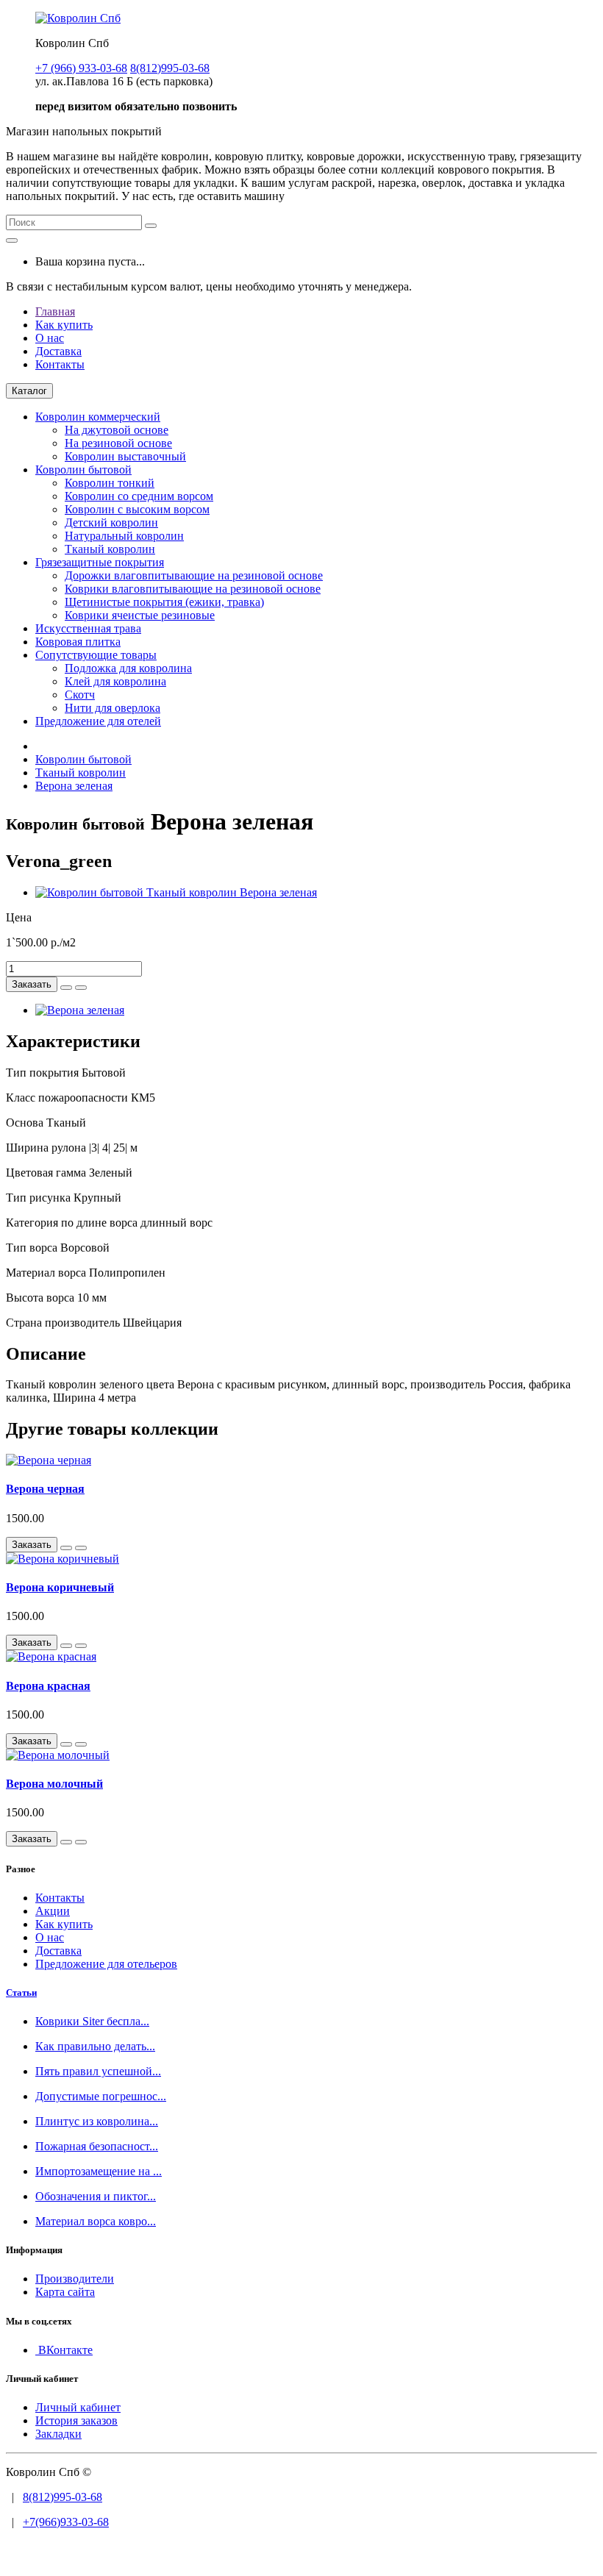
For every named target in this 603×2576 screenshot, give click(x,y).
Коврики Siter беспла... (92, 2021)
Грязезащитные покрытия (100, 562)
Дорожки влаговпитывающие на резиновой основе (194, 575)
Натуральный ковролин (124, 536)
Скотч (80, 695)
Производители (75, 2279)
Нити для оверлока (113, 708)
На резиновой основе (118, 443)
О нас (50, 338)
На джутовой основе (117, 430)
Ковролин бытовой (83, 470)
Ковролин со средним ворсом (139, 496)
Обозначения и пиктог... (96, 2196)
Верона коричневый (60, 1587)
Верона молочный (54, 1784)
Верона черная (45, 1489)
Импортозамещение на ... (99, 2171)
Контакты (60, 364)
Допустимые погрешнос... (101, 2096)
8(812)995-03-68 (63, 2497)
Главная (55, 311)
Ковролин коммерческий (98, 417)
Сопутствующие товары (96, 655)
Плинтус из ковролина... (97, 2121)
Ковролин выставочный (125, 456)
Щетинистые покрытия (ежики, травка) (164, 602)
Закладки (58, 2434)
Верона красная (48, 1686)
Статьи (21, 1992)
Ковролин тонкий (110, 483)
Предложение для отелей (98, 721)
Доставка (58, 351)
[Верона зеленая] (176, 892)
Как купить (64, 325)
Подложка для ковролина (128, 668)
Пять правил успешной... (98, 2071)
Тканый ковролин (110, 549)
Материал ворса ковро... (96, 2221)
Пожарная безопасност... (97, 2146)
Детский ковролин (111, 522)
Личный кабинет (78, 2407)
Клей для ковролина (115, 681)
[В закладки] (66, 988)
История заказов (76, 2420)
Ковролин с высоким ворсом (137, 509)
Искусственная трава (88, 628)
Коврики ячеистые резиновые (140, 615)
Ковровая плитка (78, 642)
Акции (53, 1911)
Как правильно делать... (95, 2046)
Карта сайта (65, 2292)
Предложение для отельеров (106, 1964)
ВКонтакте (64, 2350)
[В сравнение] (81, 988)
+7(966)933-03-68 (66, 2522)
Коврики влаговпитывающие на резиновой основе (193, 589)
